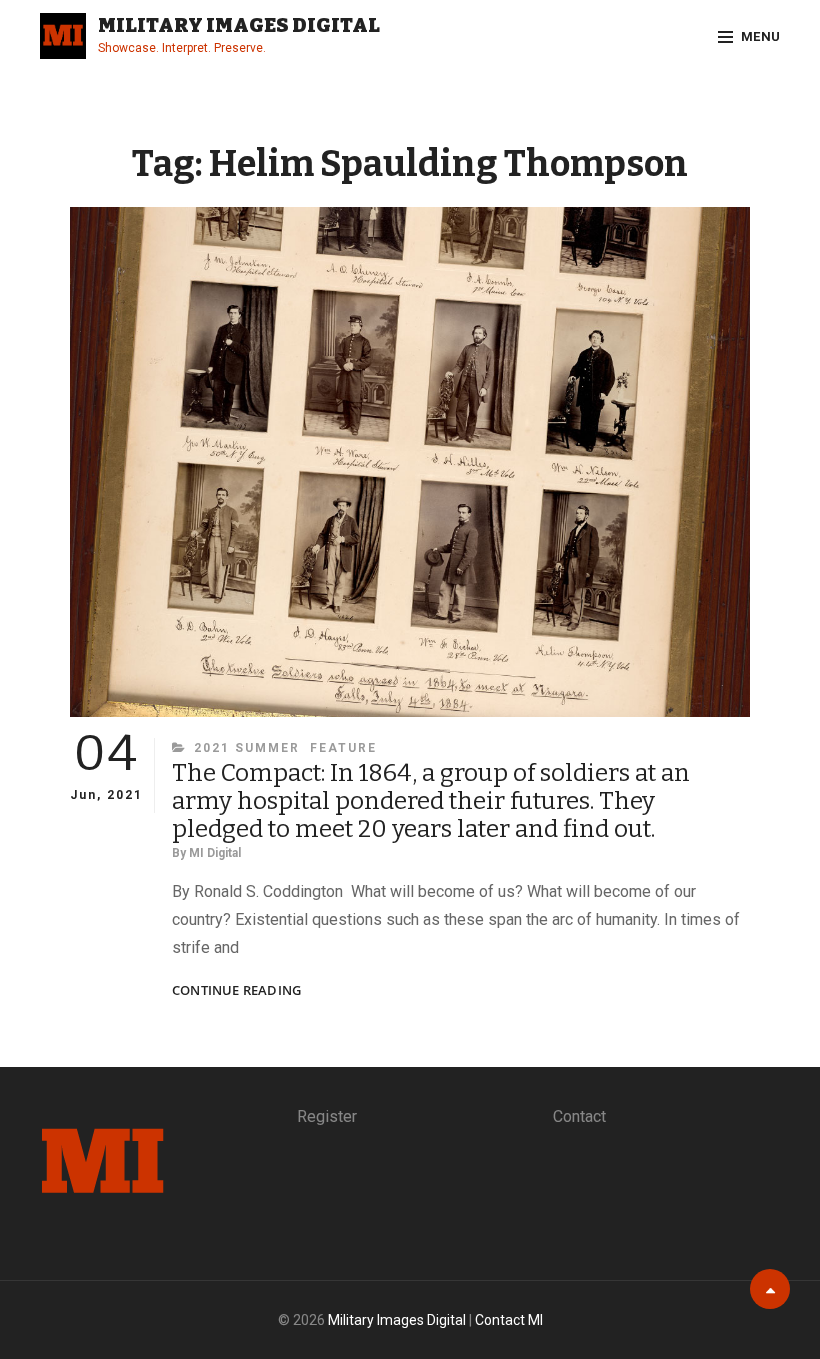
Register (327, 1116)
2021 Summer (247, 748)
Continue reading (236, 990)
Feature (343, 748)
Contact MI (509, 1320)
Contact (579, 1116)
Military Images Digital (239, 25)
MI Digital (215, 853)
